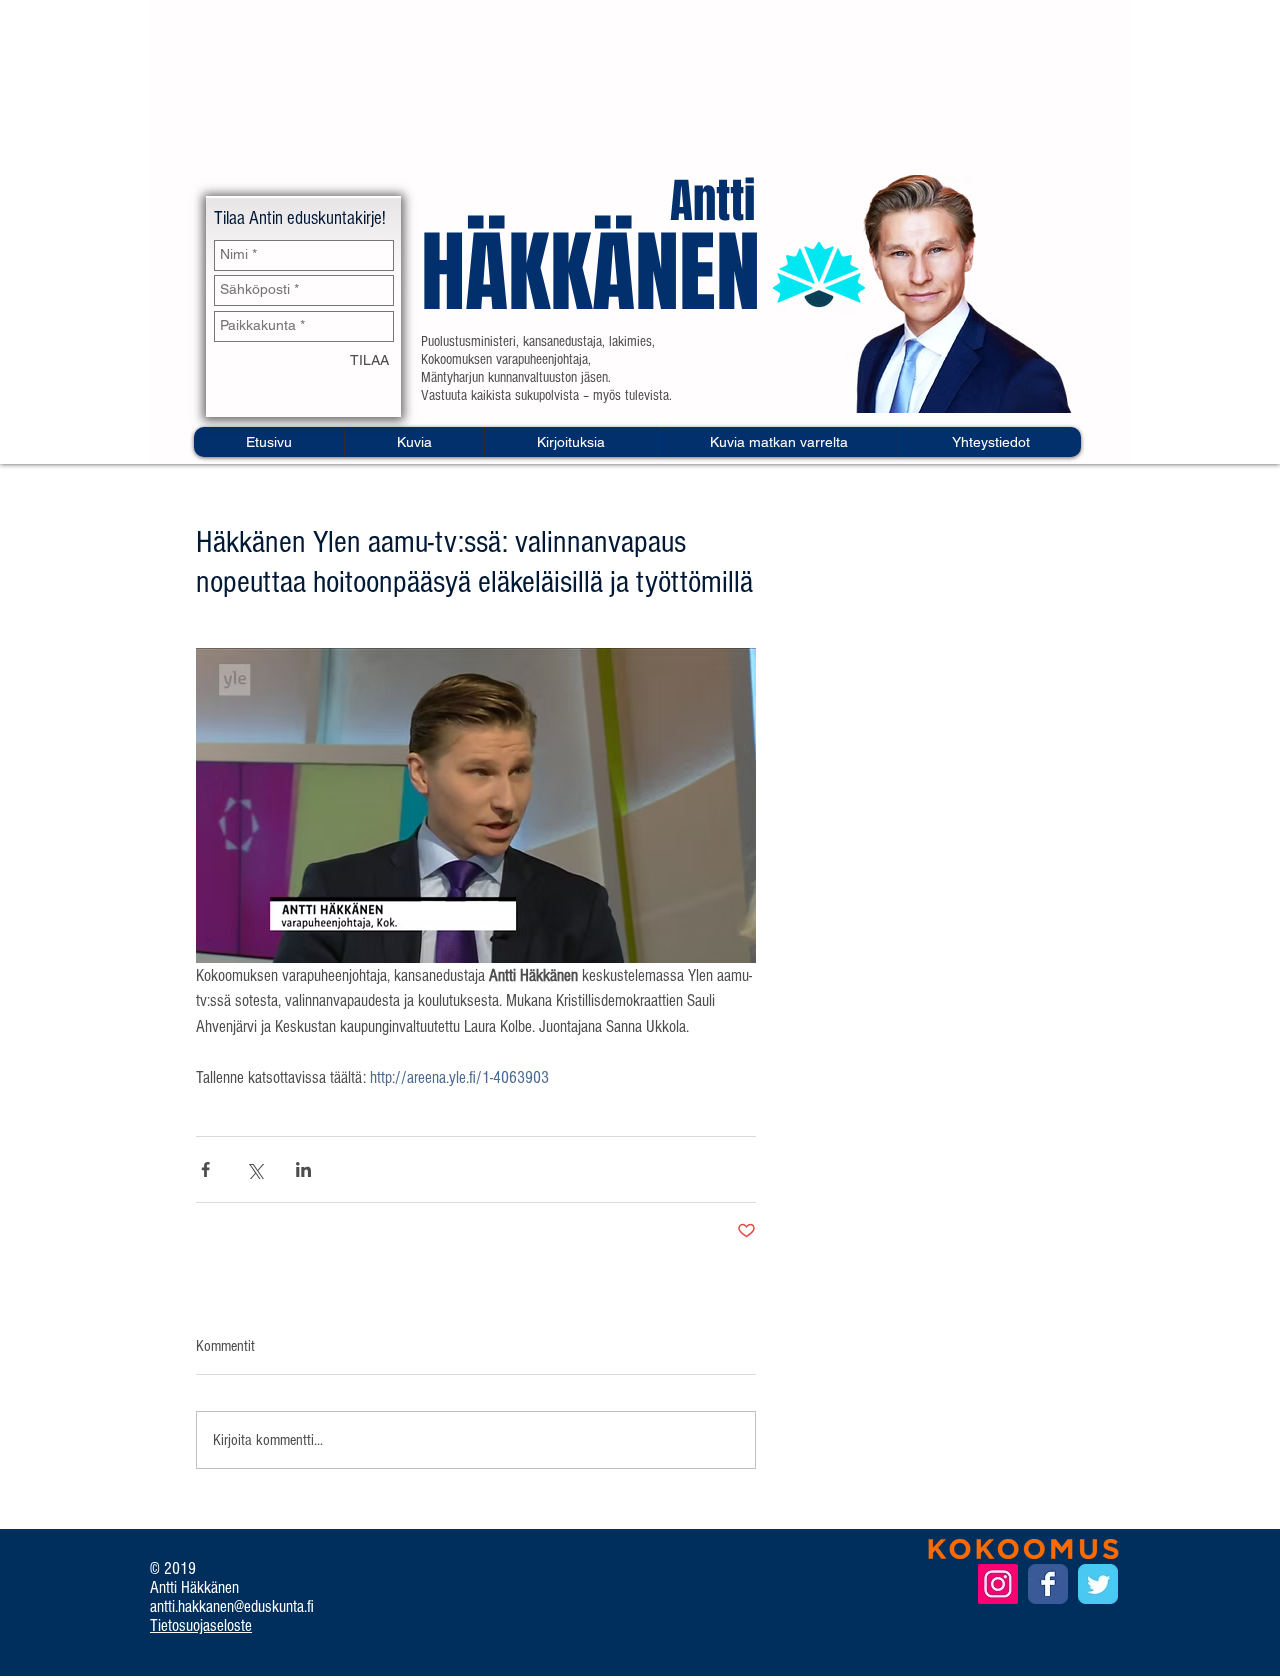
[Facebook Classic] (1048, 1584)
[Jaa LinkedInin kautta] (303, 1169)
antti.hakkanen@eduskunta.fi (232, 1606)
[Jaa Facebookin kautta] (205, 1169)
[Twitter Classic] (1098, 1584)
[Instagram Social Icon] (998, 1584)
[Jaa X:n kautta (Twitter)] (254, 1169)
